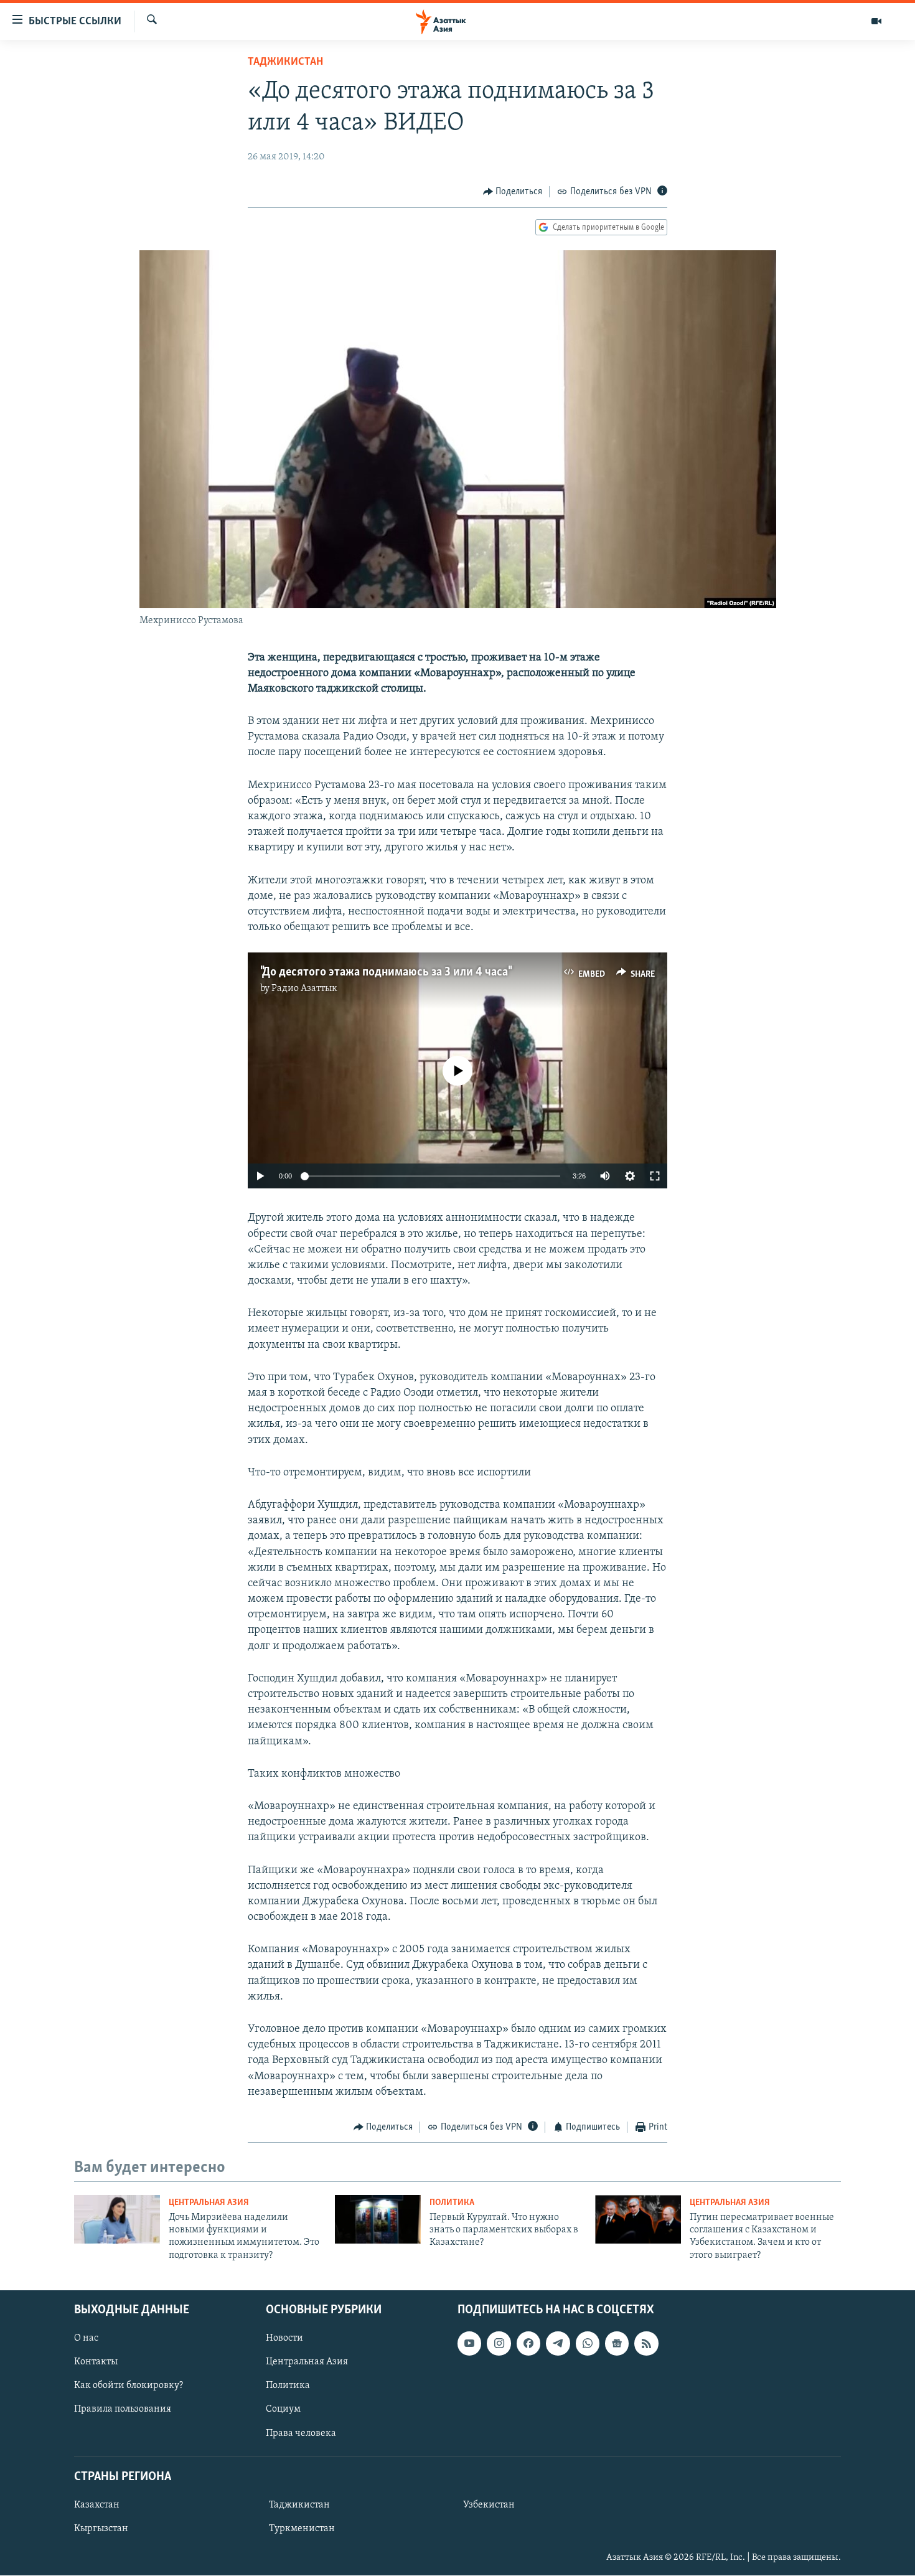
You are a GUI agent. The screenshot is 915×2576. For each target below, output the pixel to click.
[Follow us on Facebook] (528, 2343)
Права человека (301, 2433)
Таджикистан (285, 62)
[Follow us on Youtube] (469, 2343)
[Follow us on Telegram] (558, 2343)
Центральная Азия (209, 2203)
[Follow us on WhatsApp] (588, 2343)
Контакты (96, 2362)
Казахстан (97, 2505)
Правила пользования (123, 2410)
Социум (283, 2410)
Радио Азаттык (304, 989)
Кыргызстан (101, 2529)
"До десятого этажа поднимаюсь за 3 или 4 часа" (385, 972)
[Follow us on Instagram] (499, 2343)
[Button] (513, 192)
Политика (452, 2203)
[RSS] (646, 2343)
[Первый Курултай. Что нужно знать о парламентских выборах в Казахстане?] (378, 2219)
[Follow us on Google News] (617, 2343)
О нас (86, 2338)
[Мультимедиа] (876, 21)
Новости (284, 2338)
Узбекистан (489, 2505)
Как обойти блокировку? (129, 2386)
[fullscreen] (655, 1176)
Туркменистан (302, 2529)
